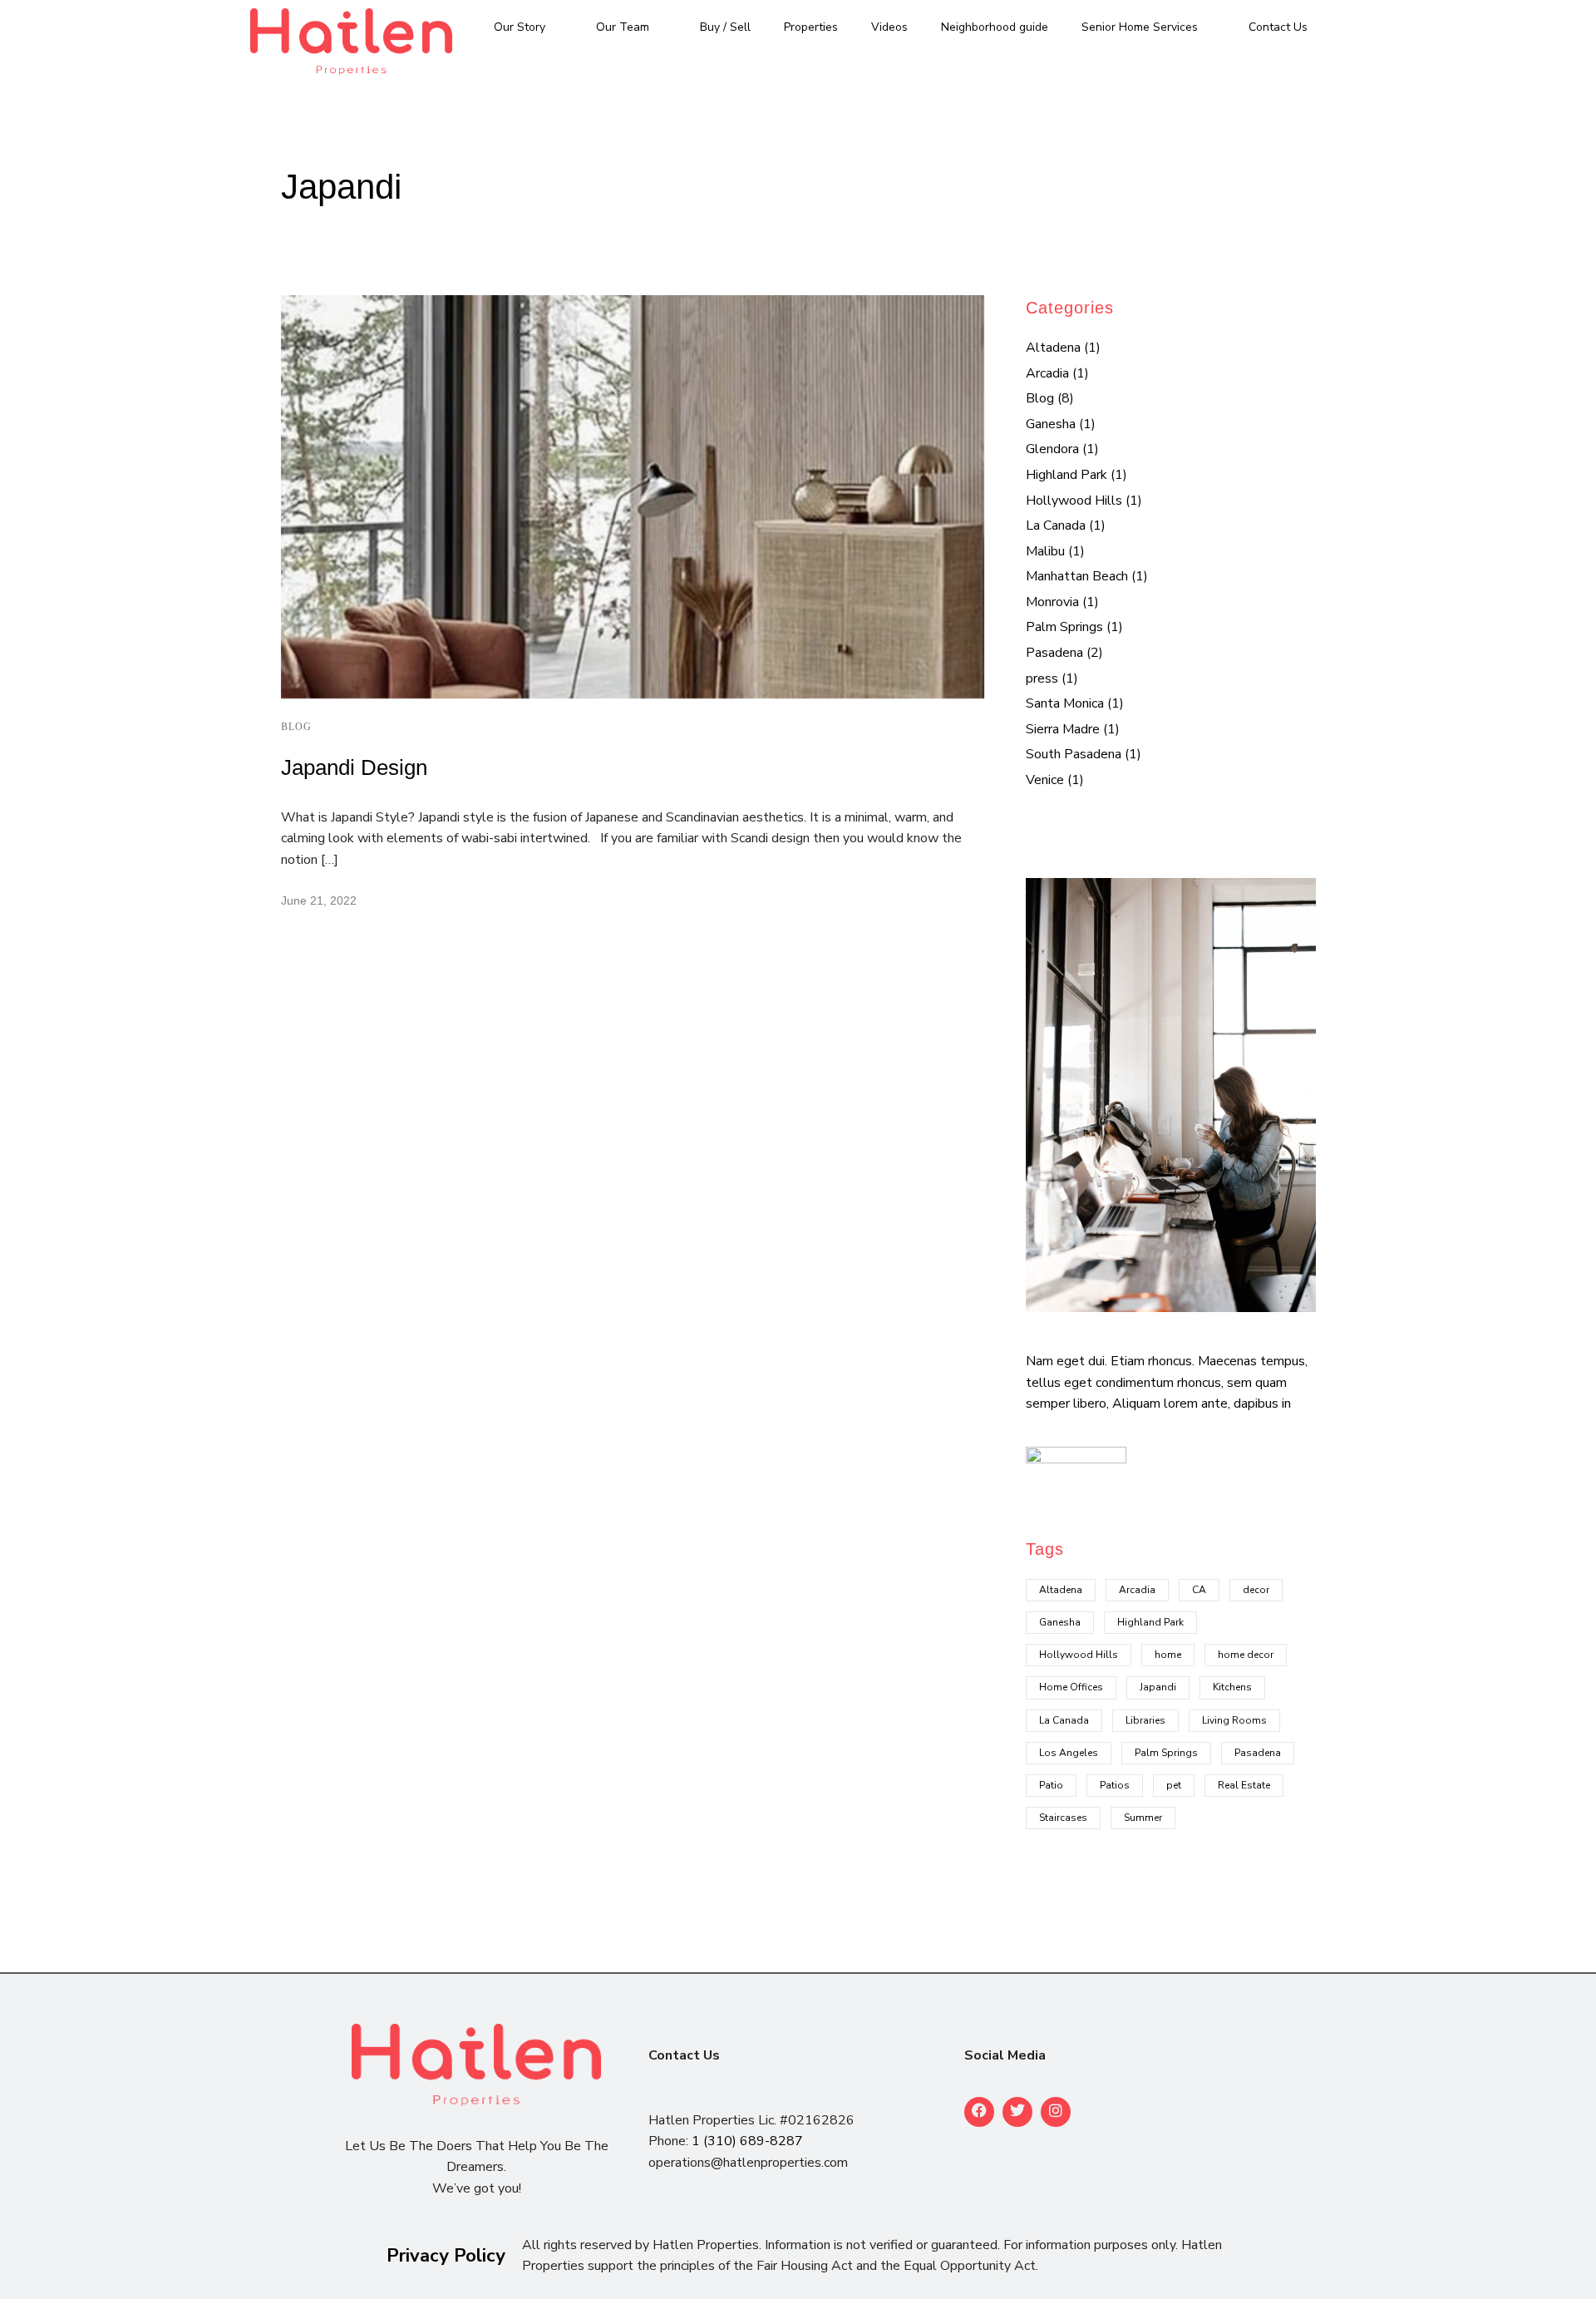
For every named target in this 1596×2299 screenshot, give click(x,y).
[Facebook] (979, 2112)
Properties (811, 27)
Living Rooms (1234, 1720)
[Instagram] (1056, 2112)
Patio (1051, 1785)
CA (1199, 1590)
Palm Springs (1064, 627)
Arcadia (1047, 373)
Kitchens (1232, 1687)
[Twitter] (1017, 2112)
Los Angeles (1069, 1753)
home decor (1246, 1655)
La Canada (1056, 525)
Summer (1143, 1818)
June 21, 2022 (319, 900)
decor (1256, 1590)
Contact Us (1278, 27)
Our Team (623, 27)
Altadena (1053, 348)
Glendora (1052, 449)
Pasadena (1054, 653)
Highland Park (1066, 475)
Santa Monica (1065, 703)
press (1042, 678)
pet (1174, 1785)
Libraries (1145, 1720)
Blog (296, 727)
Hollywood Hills (1074, 501)
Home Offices (1071, 1687)
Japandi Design (354, 767)
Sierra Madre (1063, 729)
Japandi (1158, 1687)
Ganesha (1051, 424)
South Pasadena (1074, 754)
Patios (1115, 1785)
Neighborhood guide (995, 27)
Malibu (1045, 551)
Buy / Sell (725, 27)
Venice (1045, 780)
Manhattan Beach (1077, 576)
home (1168, 1655)
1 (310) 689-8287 (747, 2141)
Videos (889, 27)
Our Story (520, 27)
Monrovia (1052, 602)
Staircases (1063, 1818)
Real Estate (1244, 1785)
